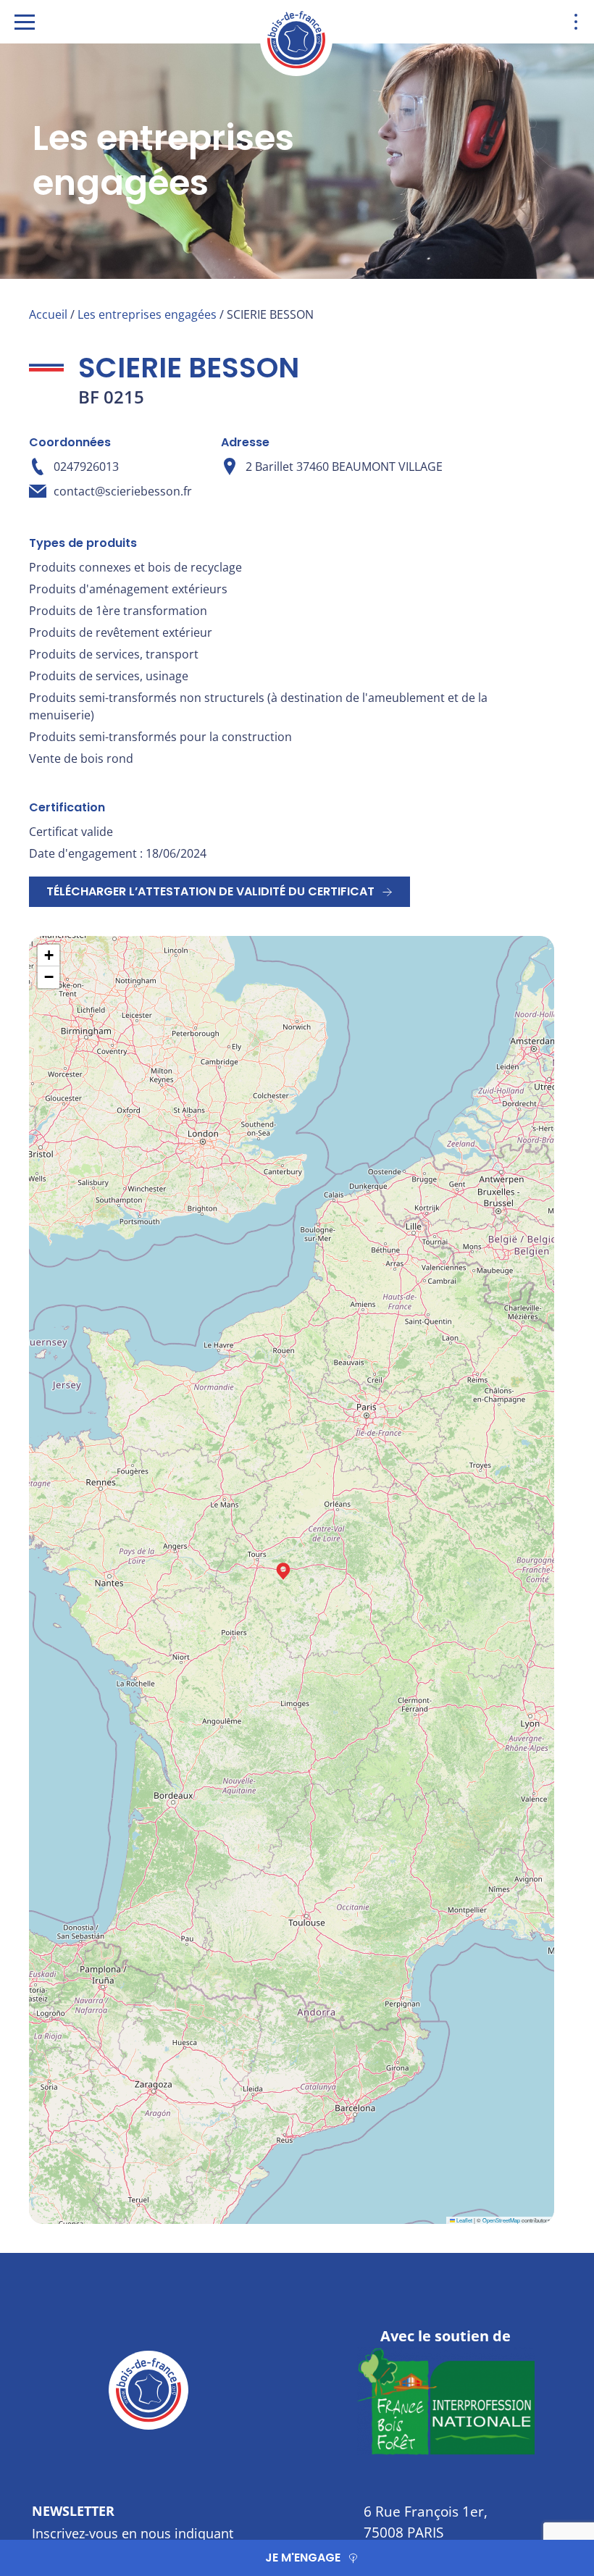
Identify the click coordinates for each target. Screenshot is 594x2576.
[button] (283, 1571)
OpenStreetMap (501, 2220)
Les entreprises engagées (147, 314)
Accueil (48, 314)
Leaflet (464, 2220)
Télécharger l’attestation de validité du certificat (210, 891)
